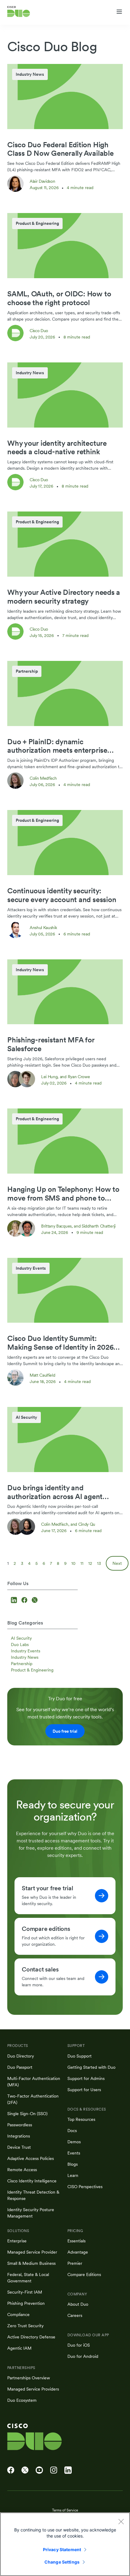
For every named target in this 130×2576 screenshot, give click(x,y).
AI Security (21, 1638)
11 (82, 1563)
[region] (65, 2544)
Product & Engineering (32, 1670)
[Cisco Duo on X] (25, 2470)
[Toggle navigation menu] (119, 12)
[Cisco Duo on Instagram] (54, 2470)
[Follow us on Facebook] (25, 1601)
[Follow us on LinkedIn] (15, 1601)
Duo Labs (20, 1645)
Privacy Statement (62, 2549)
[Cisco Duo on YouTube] (39, 2470)
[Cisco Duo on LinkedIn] (68, 2470)
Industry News (25, 1657)
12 (90, 1563)
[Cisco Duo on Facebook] (11, 2470)
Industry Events (26, 1651)
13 (99, 1563)
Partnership (22, 1664)
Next (117, 1563)
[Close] (121, 2521)
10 (73, 1563)
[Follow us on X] (35, 1601)
